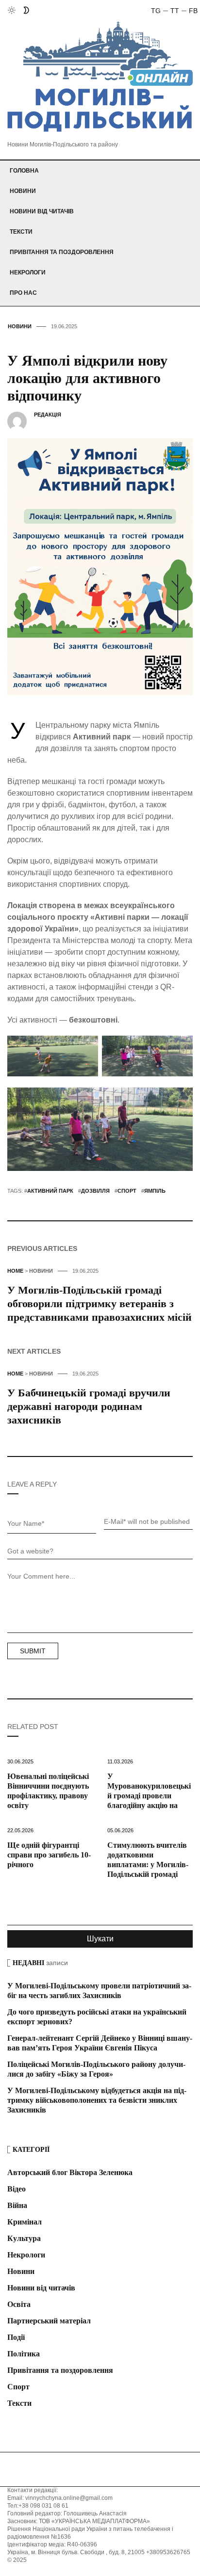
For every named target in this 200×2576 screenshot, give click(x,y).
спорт (127, 1191)
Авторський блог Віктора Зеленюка (70, 2172)
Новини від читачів (42, 211)
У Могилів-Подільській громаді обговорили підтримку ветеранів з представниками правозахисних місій (100, 1304)
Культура (24, 2238)
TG (156, 11)
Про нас (23, 293)
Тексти (21, 232)
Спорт (18, 2387)
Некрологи (28, 272)
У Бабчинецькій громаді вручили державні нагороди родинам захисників (89, 1406)
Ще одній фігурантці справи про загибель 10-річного (49, 1855)
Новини (23, 191)
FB (193, 11)
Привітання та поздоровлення (62, 252)
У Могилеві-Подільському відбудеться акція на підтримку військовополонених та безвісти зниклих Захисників (97, 2100)
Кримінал (25, 2222)
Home (15, 1271)
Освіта (19, 2304)
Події (16, 2337)
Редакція (48, 415)
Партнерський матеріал (49, 2321)
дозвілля (95, 1191)
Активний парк (50, 1191)
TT (175, 11)
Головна (24, 171)
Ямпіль (155, 1191)
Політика (24, 2354)
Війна (17, 2205)
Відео (17, 2189)
